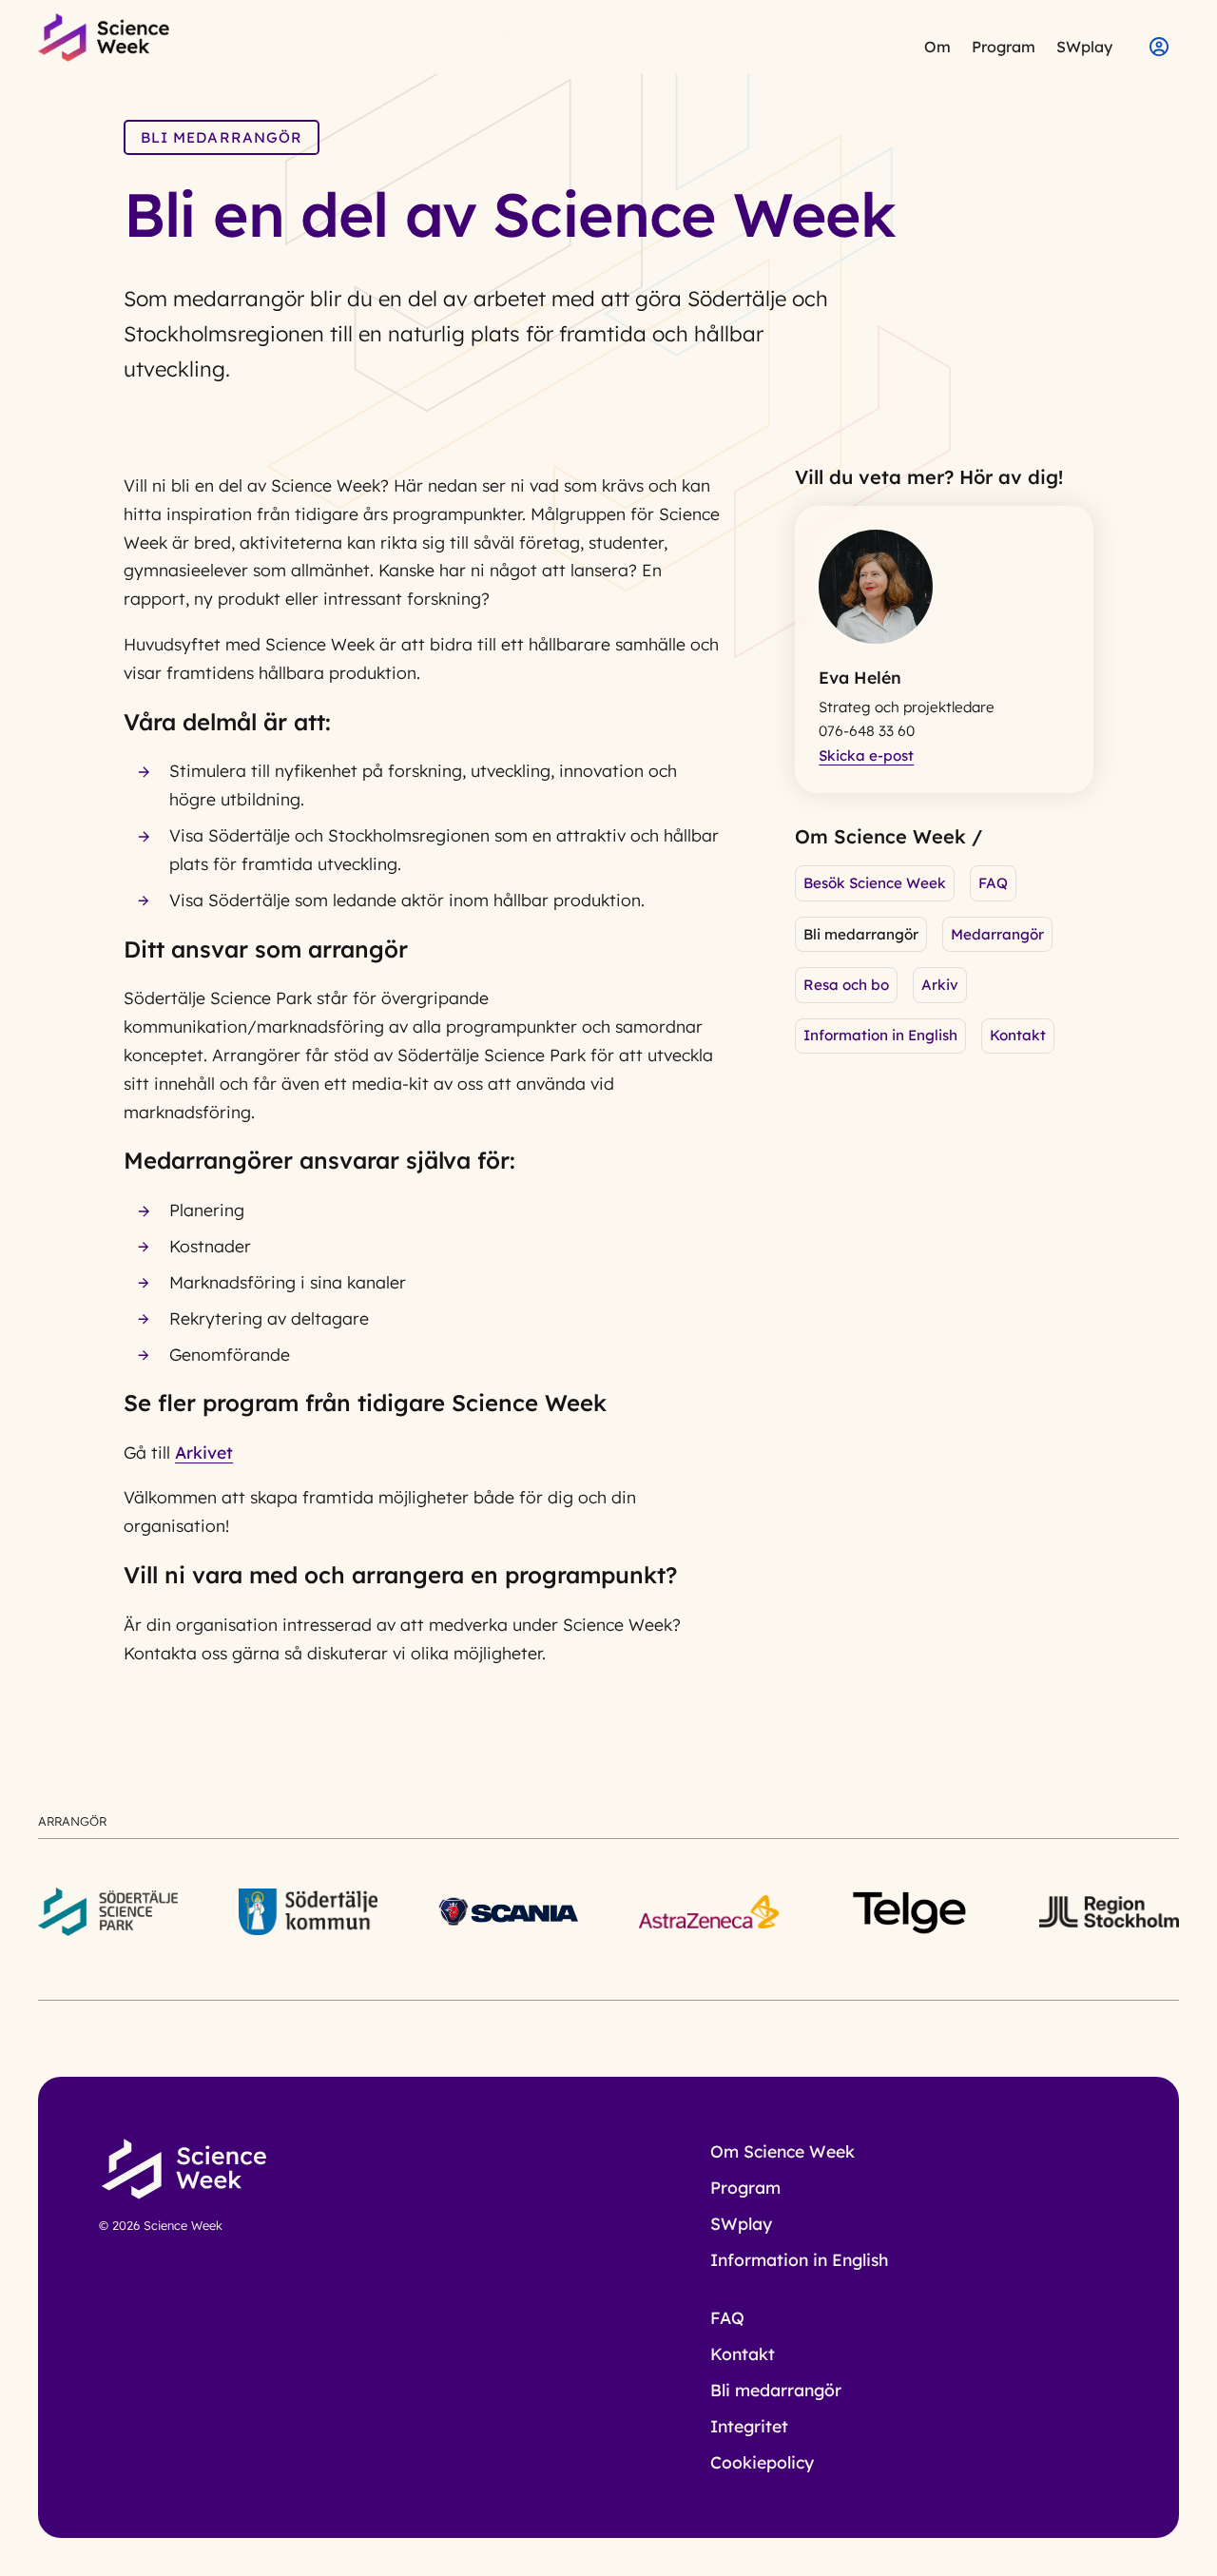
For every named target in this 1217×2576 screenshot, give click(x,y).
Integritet (749, 2426)
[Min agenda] (1151, 44)
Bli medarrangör (776, 2390)
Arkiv (940, 985)
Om (937, 47)
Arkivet (204, 1452)
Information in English (880, 1035)
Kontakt (1018, 1035)
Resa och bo (846, 985)
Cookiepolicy (762, 2462)
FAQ (993, 883)
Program (1004, 47)
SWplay (1084, 47)
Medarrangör (997, 934)
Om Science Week (782, 2151)
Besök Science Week (875, 883)
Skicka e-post (866, 755)
